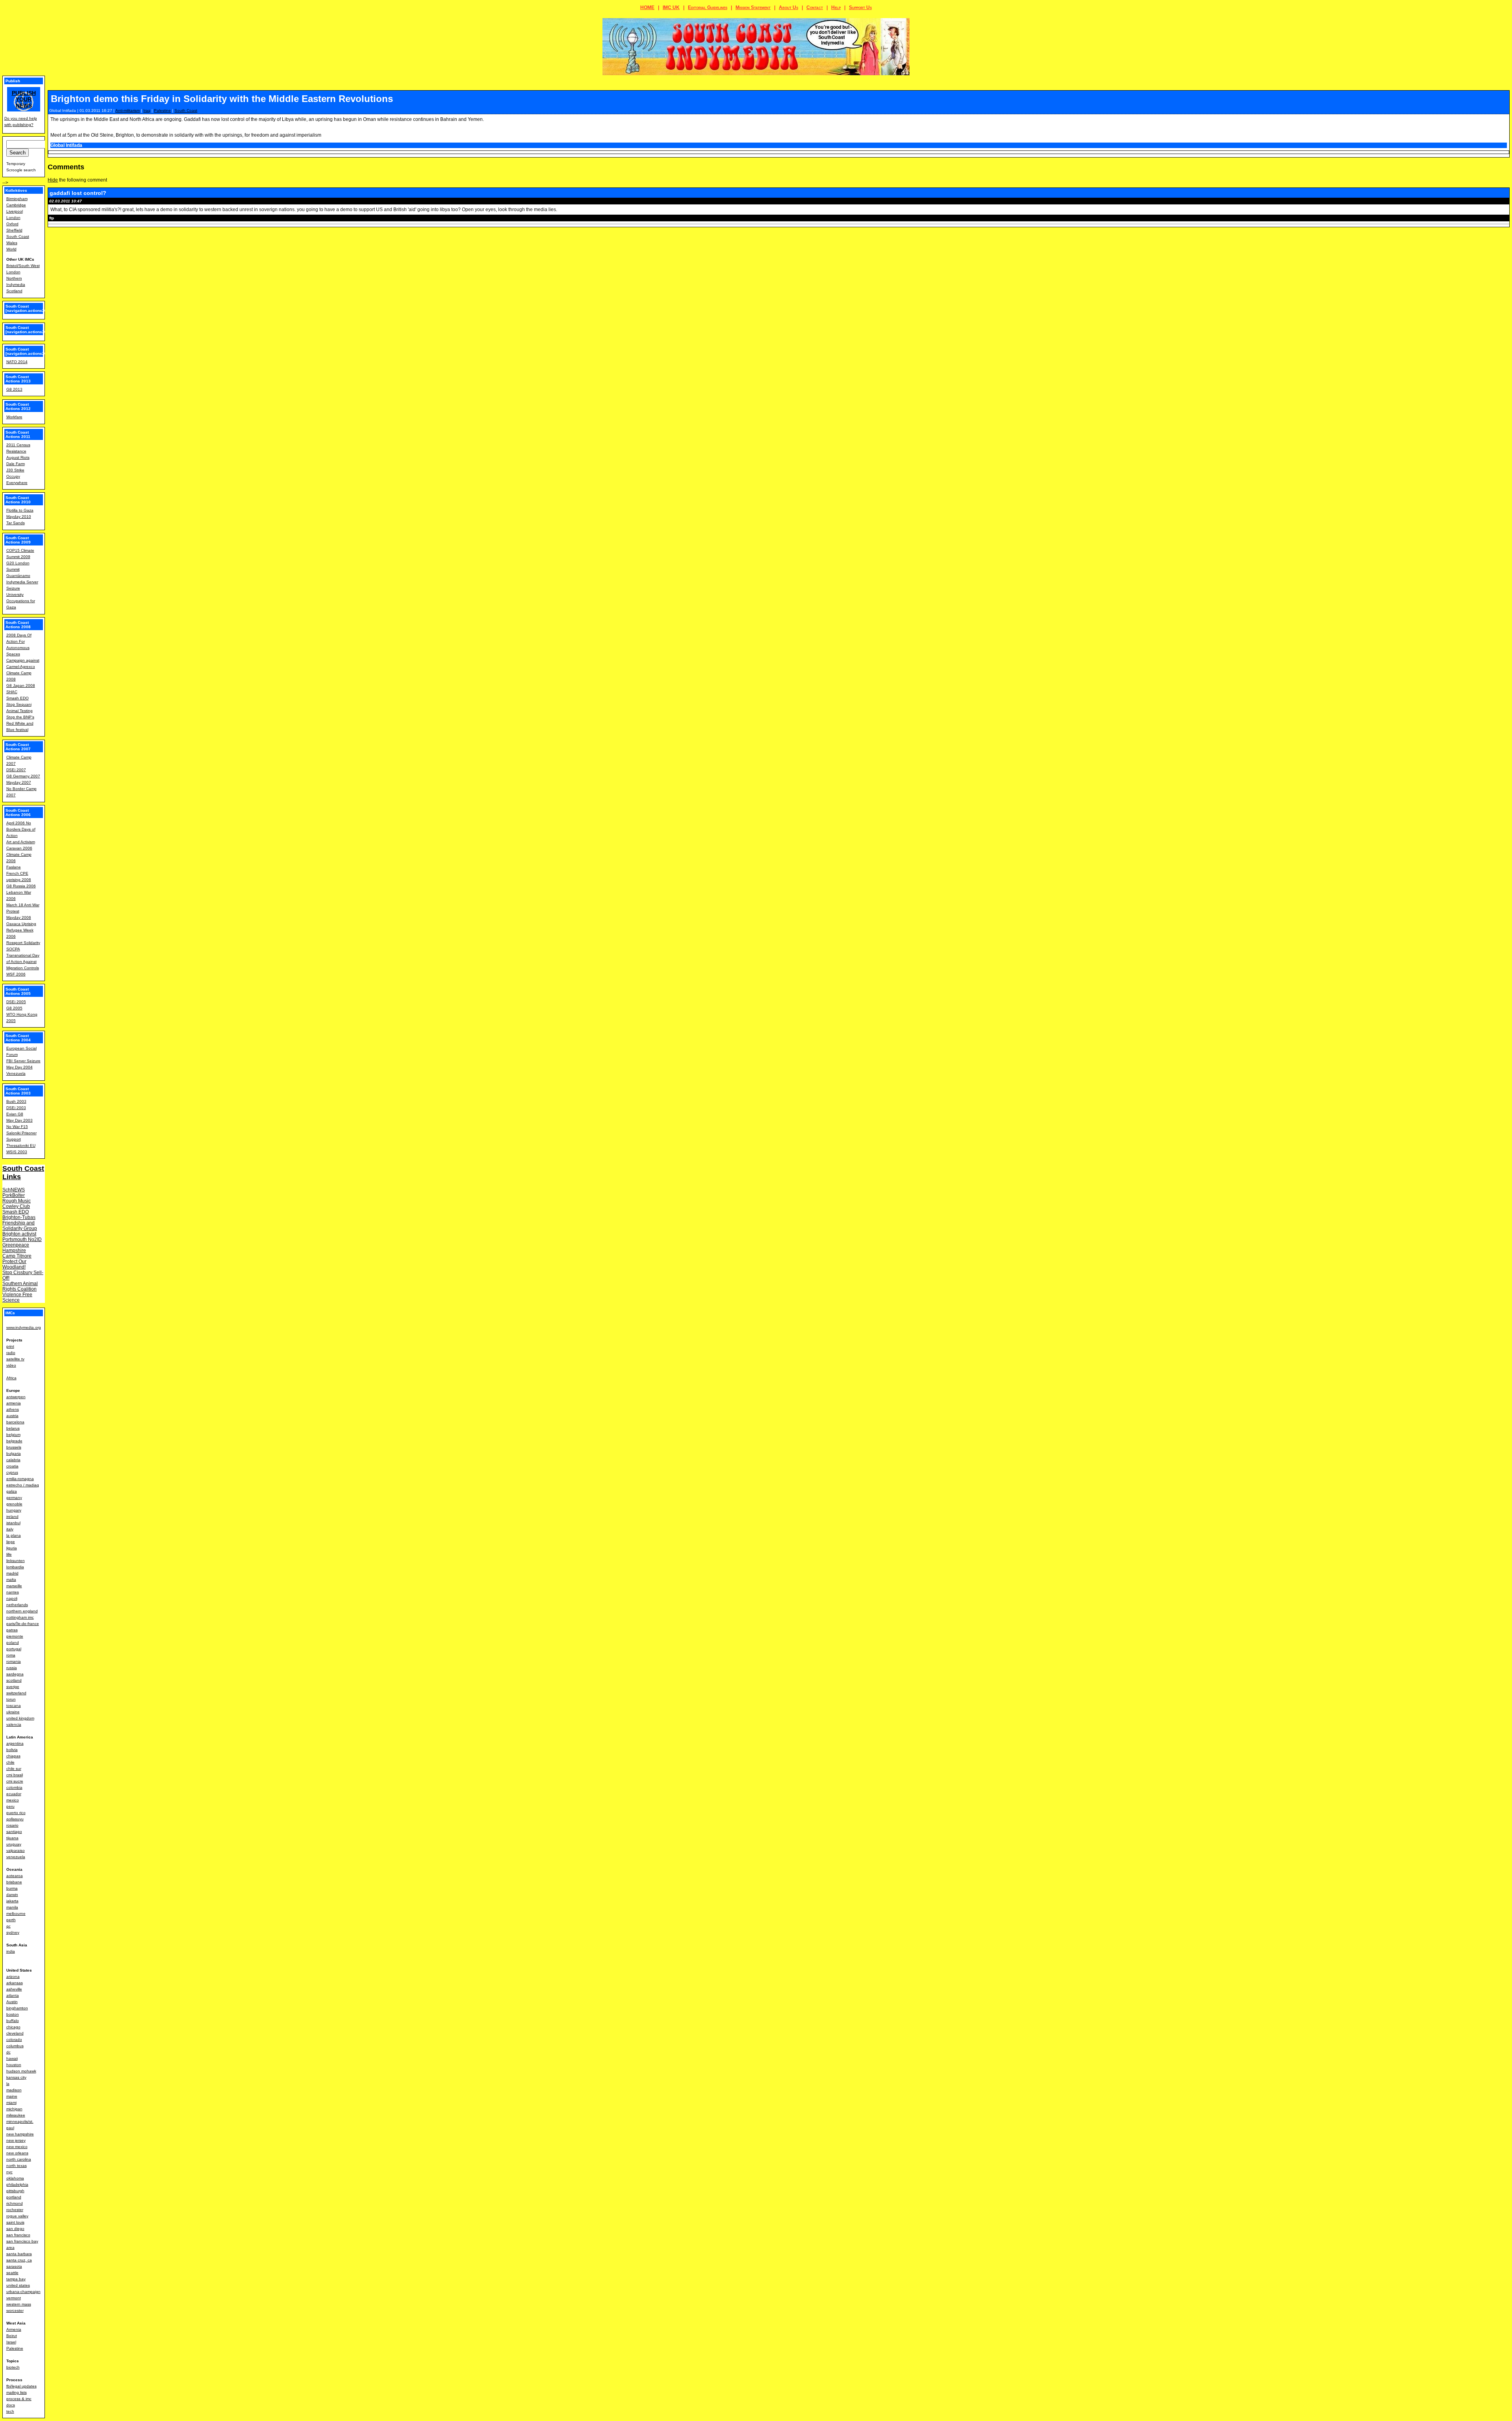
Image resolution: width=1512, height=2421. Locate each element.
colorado (14, 2040)
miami (11, 2103)
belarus (13, 1428)
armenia (14, 1403)
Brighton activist (19, 1234)
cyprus (12, 1472)
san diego (15, 2229)
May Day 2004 (19, 1067)
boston (13, 2014)
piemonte (15, 1636)
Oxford (12, 224)
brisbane (14, 1882)
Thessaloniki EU (21, 1146)
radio (11, 1353)
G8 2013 (14, 389)
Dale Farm (16, 464)
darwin (12, 1895)
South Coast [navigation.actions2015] (29, 330)
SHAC (12, 692)
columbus (15, 2046)
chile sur (14, 1769)
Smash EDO (18, 698)
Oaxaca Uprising (21, 924)
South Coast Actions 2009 (18, 540)
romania (14, 1661)
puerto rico (16, 1813)
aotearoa (15, 1876)
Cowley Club (16, 1206)
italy (10, 1529)
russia (12, 1668)
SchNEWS (14, 1190)
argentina (15, 1743)
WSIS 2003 (17, 1152)
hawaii (12, 2058)
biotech (13, 2367)
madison (14, 2090)
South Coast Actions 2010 (18, 500)
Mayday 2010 (19, 517)
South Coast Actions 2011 (18, 434)
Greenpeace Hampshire (16, 1248)
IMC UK (671, 7)
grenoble (14, 1504)
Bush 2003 (16, 1101)
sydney (13, 1932)
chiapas (13, 1756)
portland (14, 2197)
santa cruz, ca (19, 2260)
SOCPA (13, 949)
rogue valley (17, 2216)
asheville (14, 1989)
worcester (15, 2311)
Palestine (162, 110)
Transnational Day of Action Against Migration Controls (23, 962)
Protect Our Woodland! (14, 1264)
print (10, 1346)
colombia (14, 1787)
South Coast (186, 110)
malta (11, 1580)
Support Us (860, 7)
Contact (815, 7)
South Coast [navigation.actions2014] (29, 351)
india (11, 1951)
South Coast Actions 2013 (18, 379)
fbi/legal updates (21, 2386)
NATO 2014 (17, 362)
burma (12, 1888)
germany (14, 1498)
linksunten (16, 1561)
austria (12, 1416)
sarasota (14, 2266)
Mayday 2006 (19, 917)
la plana (14, 1535)
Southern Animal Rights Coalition (20, 1286)
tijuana (12, 1838)
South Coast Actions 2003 (18, 1091)
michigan (14, 2109)
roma (11, 1655)
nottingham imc (20, 1617)
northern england (22, 1611)
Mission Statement (753, 7)
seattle (12, 2273)
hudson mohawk (21, 2071)
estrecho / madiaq (23, 1485)
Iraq (147, 110)
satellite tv (15, 1359)
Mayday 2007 (19, 782)
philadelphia (17, 2184)
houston (14, 2065)
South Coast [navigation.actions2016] (29, 308)
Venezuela (16, 1073)
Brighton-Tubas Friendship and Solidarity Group (20, 1223)
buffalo (13, 2021)
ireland (12, 1517)
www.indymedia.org (24, 1327)
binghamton (17, 2008)
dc (8, 2052)
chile (10, 1762)
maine (12, 2096)
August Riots (18, 457)
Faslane (14, 867)
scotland (14, 1680)
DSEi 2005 (16, 1002)
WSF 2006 (16, 974)
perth (11, 1920)
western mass (19, 2304)
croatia (12, 1466)
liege (11, 1542)
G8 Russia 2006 (21, 886)
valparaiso (16, 1851)
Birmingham (17, 199)
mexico (13, 1800)
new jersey (16, 2140)
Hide (53, 180)
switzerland (16, 1693)
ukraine (13, 1712)
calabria (13, 1460)
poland (13, 1643)
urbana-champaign (23, 2292)
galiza (12, 1491)
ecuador (14, 1794)
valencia (14, 1724)
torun (11, 1699)
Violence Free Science (17, 1297)
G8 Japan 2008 (21, 685)
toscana (14, 1706)
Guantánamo (18, 576)
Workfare (14, 417)
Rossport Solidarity (23, 943)
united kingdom (20, 1718)
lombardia (15, 1567)
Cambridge (16, 205)
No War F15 (17, 1127)
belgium (13, 1435)
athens (13, 1409)
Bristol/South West (23, 266)
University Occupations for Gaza (21, 601)
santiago (14, 1832)
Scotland (14, 291)
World (11, 249)
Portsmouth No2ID (22, 1239)
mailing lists (17, 2392)
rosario (12, 1825)
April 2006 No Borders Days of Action (21, 829)
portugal (14, 1649)
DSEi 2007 (16, 770)
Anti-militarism (128, 110)
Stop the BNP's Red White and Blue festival (20, 723)
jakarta (12, 1901)
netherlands (17, 1605)
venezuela (16, 1857)
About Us (788, 7)
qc (8, 1926)
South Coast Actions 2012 (18, 406)
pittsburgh (15, 2191)
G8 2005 (14, 1008)
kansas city (16, 2077)
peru (10, 1806)
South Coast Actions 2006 (18, 813)
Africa (11, 1378)
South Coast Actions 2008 (18, 625)
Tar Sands (16, 523)
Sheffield (14, 230)
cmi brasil (15, 1775)
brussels (14, 1447)
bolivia (12, 1750)
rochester (15, 2210)
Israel (11, 2342)
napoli (12, 1598)
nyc (9, 2172)
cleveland (15, 2033)
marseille (14, 1586)
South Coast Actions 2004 (18, 1038)
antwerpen (16, 1397)
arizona (13, 1977)
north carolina (19, 2159)
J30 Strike (15, 470)
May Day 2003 (19, 1120)
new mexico (17, 2147)
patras (12, 1630)
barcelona (15, 1422)
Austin (12, 2002)
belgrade (14, 1441)
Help (836, 7)
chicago (13, 2027)
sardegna (15, 1674)
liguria (12, 1548)
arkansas (15, 1983)
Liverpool (15, 211)
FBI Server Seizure (23, 1061)
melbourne (16, 1914)
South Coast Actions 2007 (18, 747)
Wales (12, 243)
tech (10, 2411)
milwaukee (16, 2115)
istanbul (13, 1523)
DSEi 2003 (16, 1108)
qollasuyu (15, 1819)
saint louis (15, 2222)
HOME (647, 7)
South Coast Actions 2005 (18, 991)
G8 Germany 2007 (23, 776)
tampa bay (16, 2279)
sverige (13, 1687)
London (13, 218)
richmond (15, 2203)
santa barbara (19, 2254)
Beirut (12, 2336)
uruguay (14, 1844)
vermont (14, 2298)
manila (12, 1907)
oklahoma (15, 2178)
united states (18, 2285)
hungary (14, 1510)
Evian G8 (15, 1114)
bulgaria (14, 1454)
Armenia (14, 2329)
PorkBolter (14, 1195)
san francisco (18, 2235)
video (11, 1365)
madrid (12, 1573)
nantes (13, 1592)
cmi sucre (15, 1781)
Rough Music (17, 1201)
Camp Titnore (17, 1256)
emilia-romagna (20, 1479)
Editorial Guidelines (708, 7)
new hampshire (20, 2134)
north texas (17, 2166)
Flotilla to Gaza (20, 510)
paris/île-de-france (23, 1624)
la (8, 2084)
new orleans (17, 2153)
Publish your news (24, 99)
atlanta (13, 1995)
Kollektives (16, 190)
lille (9, 1554)
